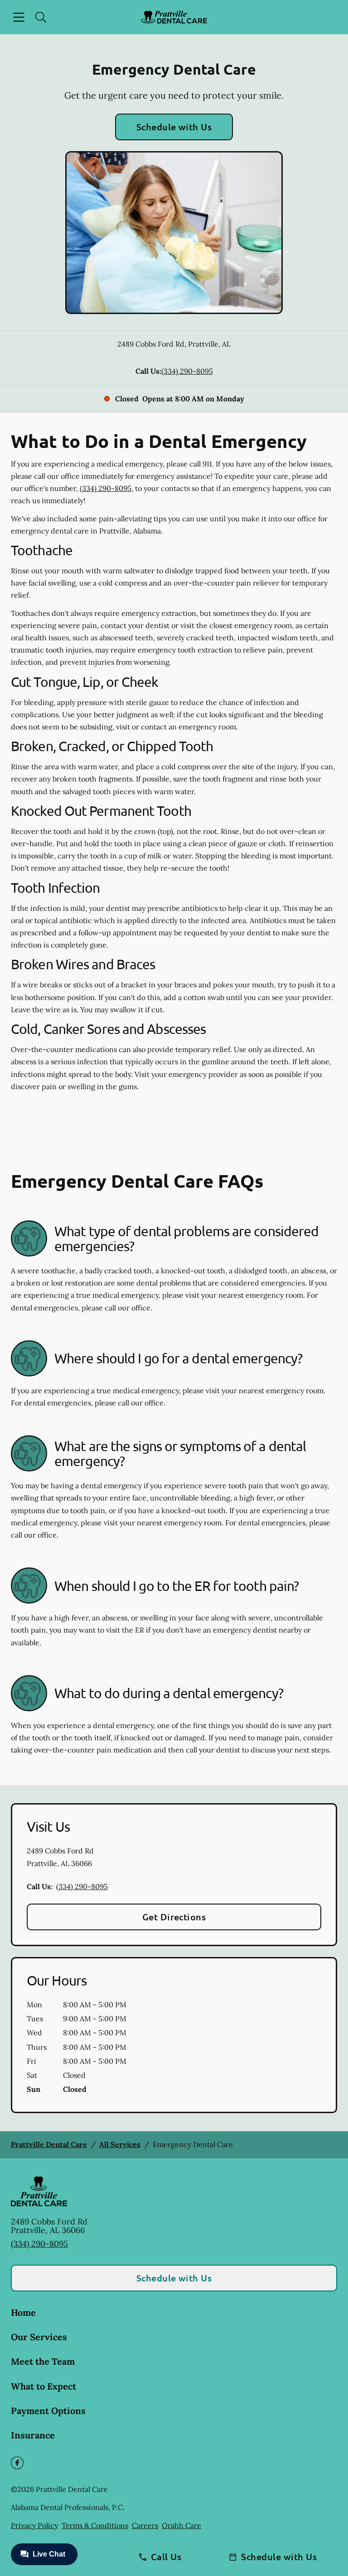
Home (23, 2312)
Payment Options (48, 2411)
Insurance (33, 2435)
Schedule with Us (174, 127)
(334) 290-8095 (187, 371)
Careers (145, 2525)
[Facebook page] (17, 2463)
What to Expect (43, 2386)
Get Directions (174, 1917)
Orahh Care (181, 2525)
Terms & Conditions (95, 2525)
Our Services (39, 2337)
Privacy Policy (34, 2525)
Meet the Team (43, 2361)
